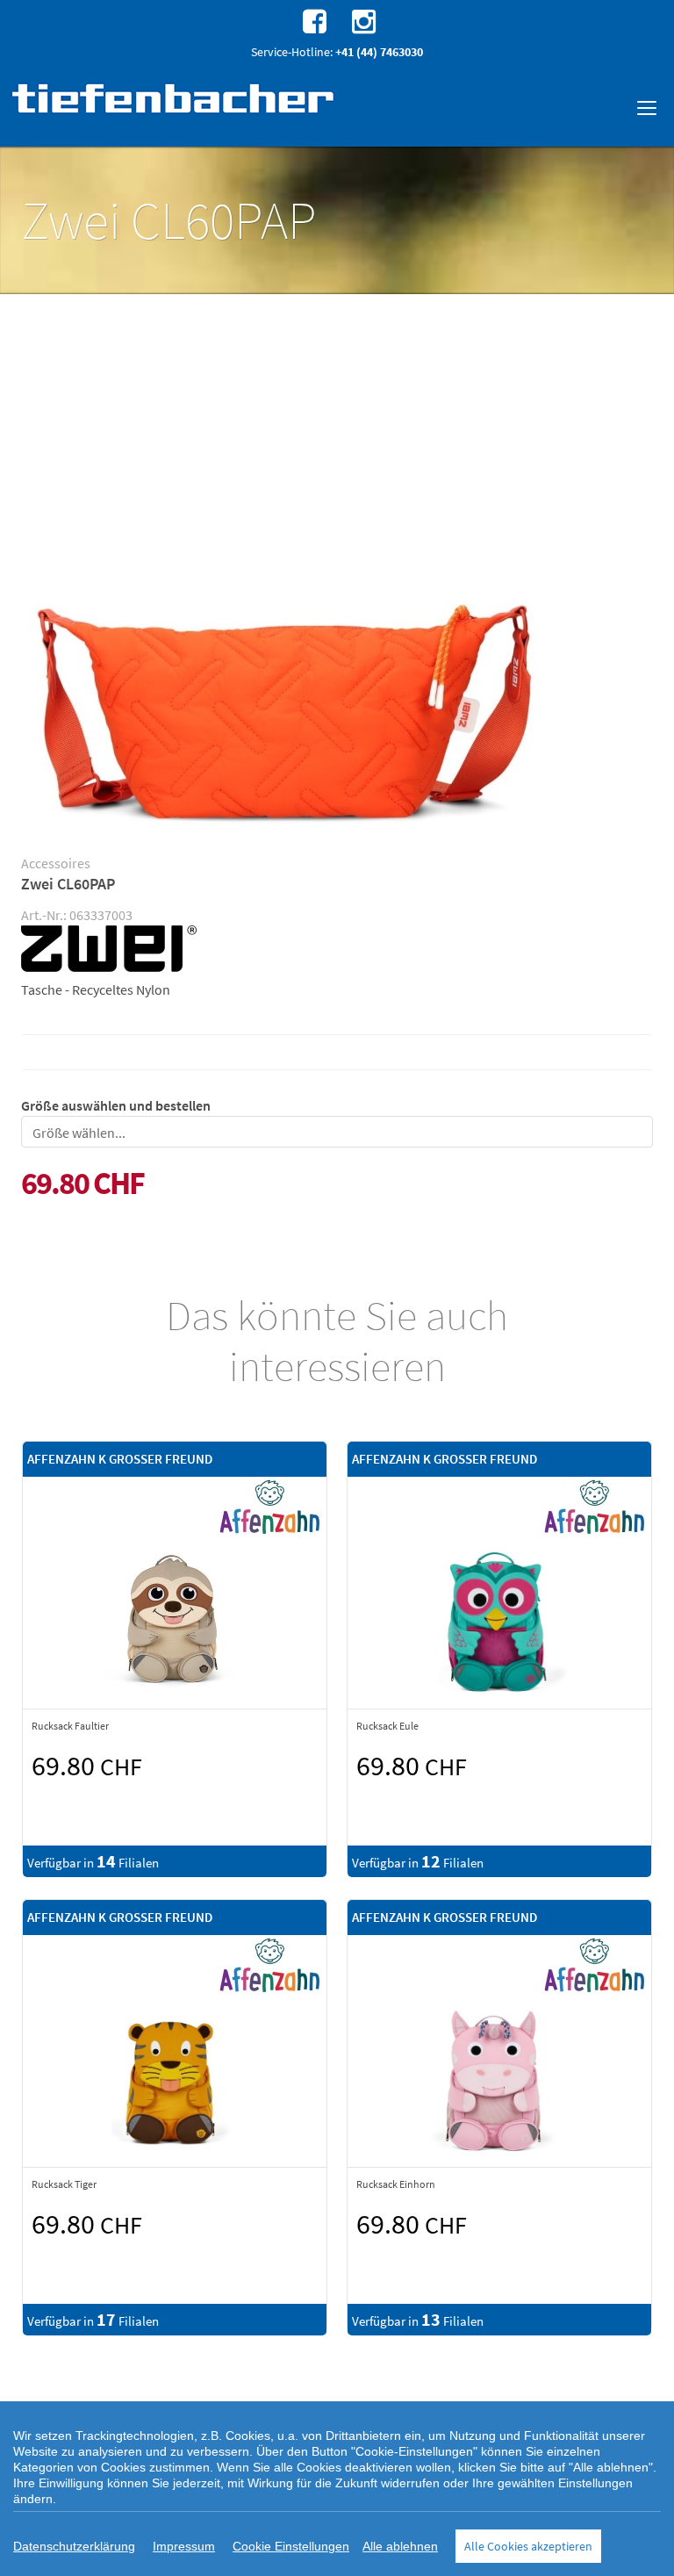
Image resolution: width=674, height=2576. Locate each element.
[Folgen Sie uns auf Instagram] (362, 20)
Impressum (184, 2546)
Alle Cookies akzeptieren (528, 2546)
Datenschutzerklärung (74, 2546)
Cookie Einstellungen (291, 2546)
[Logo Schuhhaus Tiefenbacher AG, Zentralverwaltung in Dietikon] (175, 98)
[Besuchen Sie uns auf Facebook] (312, 20)
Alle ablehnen (400, 2546)
